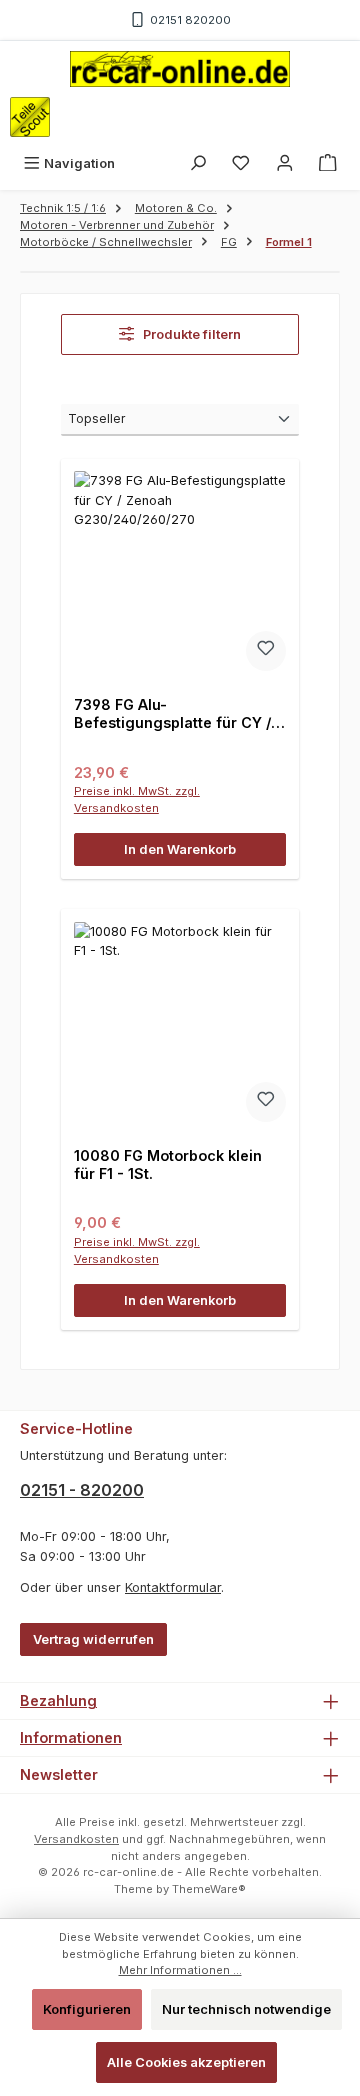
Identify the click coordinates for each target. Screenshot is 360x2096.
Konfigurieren (87, 2009)
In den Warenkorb (180, 849)
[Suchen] (198, 163)
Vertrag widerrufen (93, 1639)
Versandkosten (76, 1839)
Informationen (71, 1737)
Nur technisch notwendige (246, 2009)
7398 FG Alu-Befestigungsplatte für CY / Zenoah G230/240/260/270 (173, 713)
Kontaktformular (173, 1587)
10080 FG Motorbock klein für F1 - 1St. (168, 1164)
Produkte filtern (190, 334)
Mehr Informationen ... (180, 1970)
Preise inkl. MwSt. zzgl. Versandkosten (137, 799)
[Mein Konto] (285, 163)
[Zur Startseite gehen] (180, 69)
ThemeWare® (209, 1889)
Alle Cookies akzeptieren (186, 2062)
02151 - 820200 (82, 1490)
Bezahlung (58, 1700)
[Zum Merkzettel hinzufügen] (266, 651)
